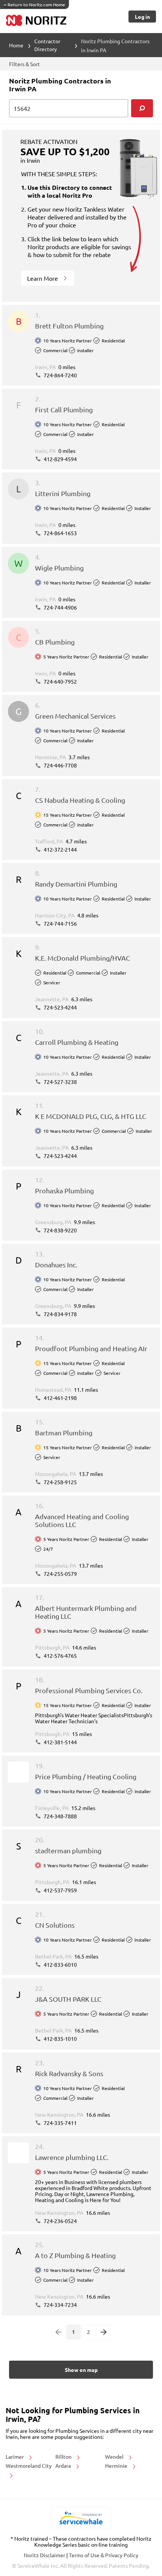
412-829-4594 (60, 459)
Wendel (115, 2456)
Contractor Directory (47, 45)
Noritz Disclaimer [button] (45, 2555)
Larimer (15, 2456)
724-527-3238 (60, 1082)
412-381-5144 (60, 1742)
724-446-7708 (60, 765)
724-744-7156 (60, 923)
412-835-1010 (60, 2039)
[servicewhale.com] (81, 2518)
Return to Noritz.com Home (34, 5)
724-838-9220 (60, 1230)
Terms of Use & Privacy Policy (104, 2555)
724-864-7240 (60, 375)
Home (16, 45)
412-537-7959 (60, 1890)
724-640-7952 (60, 681)
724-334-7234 (60, 2305)
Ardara (64, 2466)
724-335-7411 (60, 2123)
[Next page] (104, 2332)
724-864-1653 (60, 533)
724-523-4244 (60, 1007)
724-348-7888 (60, 1816)
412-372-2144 (60, 849)
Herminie (117, 2466)
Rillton (64, 2456)
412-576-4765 (60, 1656)
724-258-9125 (60, 1482)
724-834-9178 (60, 1314)
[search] (142, 108)
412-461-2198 (60, 1398)
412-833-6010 (60, 1965)
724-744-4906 (60, 607)
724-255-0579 (60, 1574)
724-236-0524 (60, 2221)
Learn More (43, 278)
